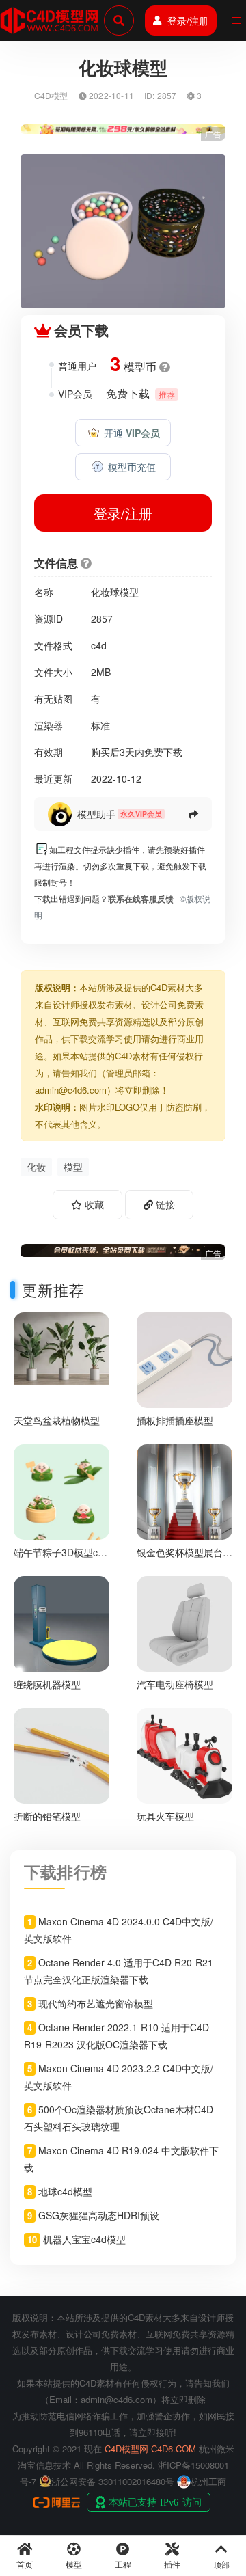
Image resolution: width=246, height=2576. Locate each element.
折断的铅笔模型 (47, 1816)
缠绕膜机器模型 (47, 1684)
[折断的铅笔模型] (61, 1754)
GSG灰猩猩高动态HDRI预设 (99, 2215)
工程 (123, 2564)
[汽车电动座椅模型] (184, 1622)
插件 (172, 2564)
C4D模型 (51, 95)
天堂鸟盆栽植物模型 (57, 1420)
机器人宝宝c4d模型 (84, 2239)
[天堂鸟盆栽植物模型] (61, 1347)
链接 (164, 1204)
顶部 (221, 2564)
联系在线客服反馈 (141, 899)
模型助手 (96, 814)
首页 (25, 2564)
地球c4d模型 (65, 2191)
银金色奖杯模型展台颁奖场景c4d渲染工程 (184, 1558)
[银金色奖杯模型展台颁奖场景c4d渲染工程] (184, 1490)
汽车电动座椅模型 (175, 1684)
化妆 (36, 1167)
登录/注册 (188, 21)
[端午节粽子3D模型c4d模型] (61, 1510)
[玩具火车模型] (184, 1754)
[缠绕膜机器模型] (61, 1622)
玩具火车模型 (165, 1816)
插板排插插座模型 (175, 1420)
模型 (73, 1167)
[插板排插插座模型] (184, 1358)
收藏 (93, 1204)
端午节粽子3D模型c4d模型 (61, 1558)
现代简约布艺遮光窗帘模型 (96, 2003)
